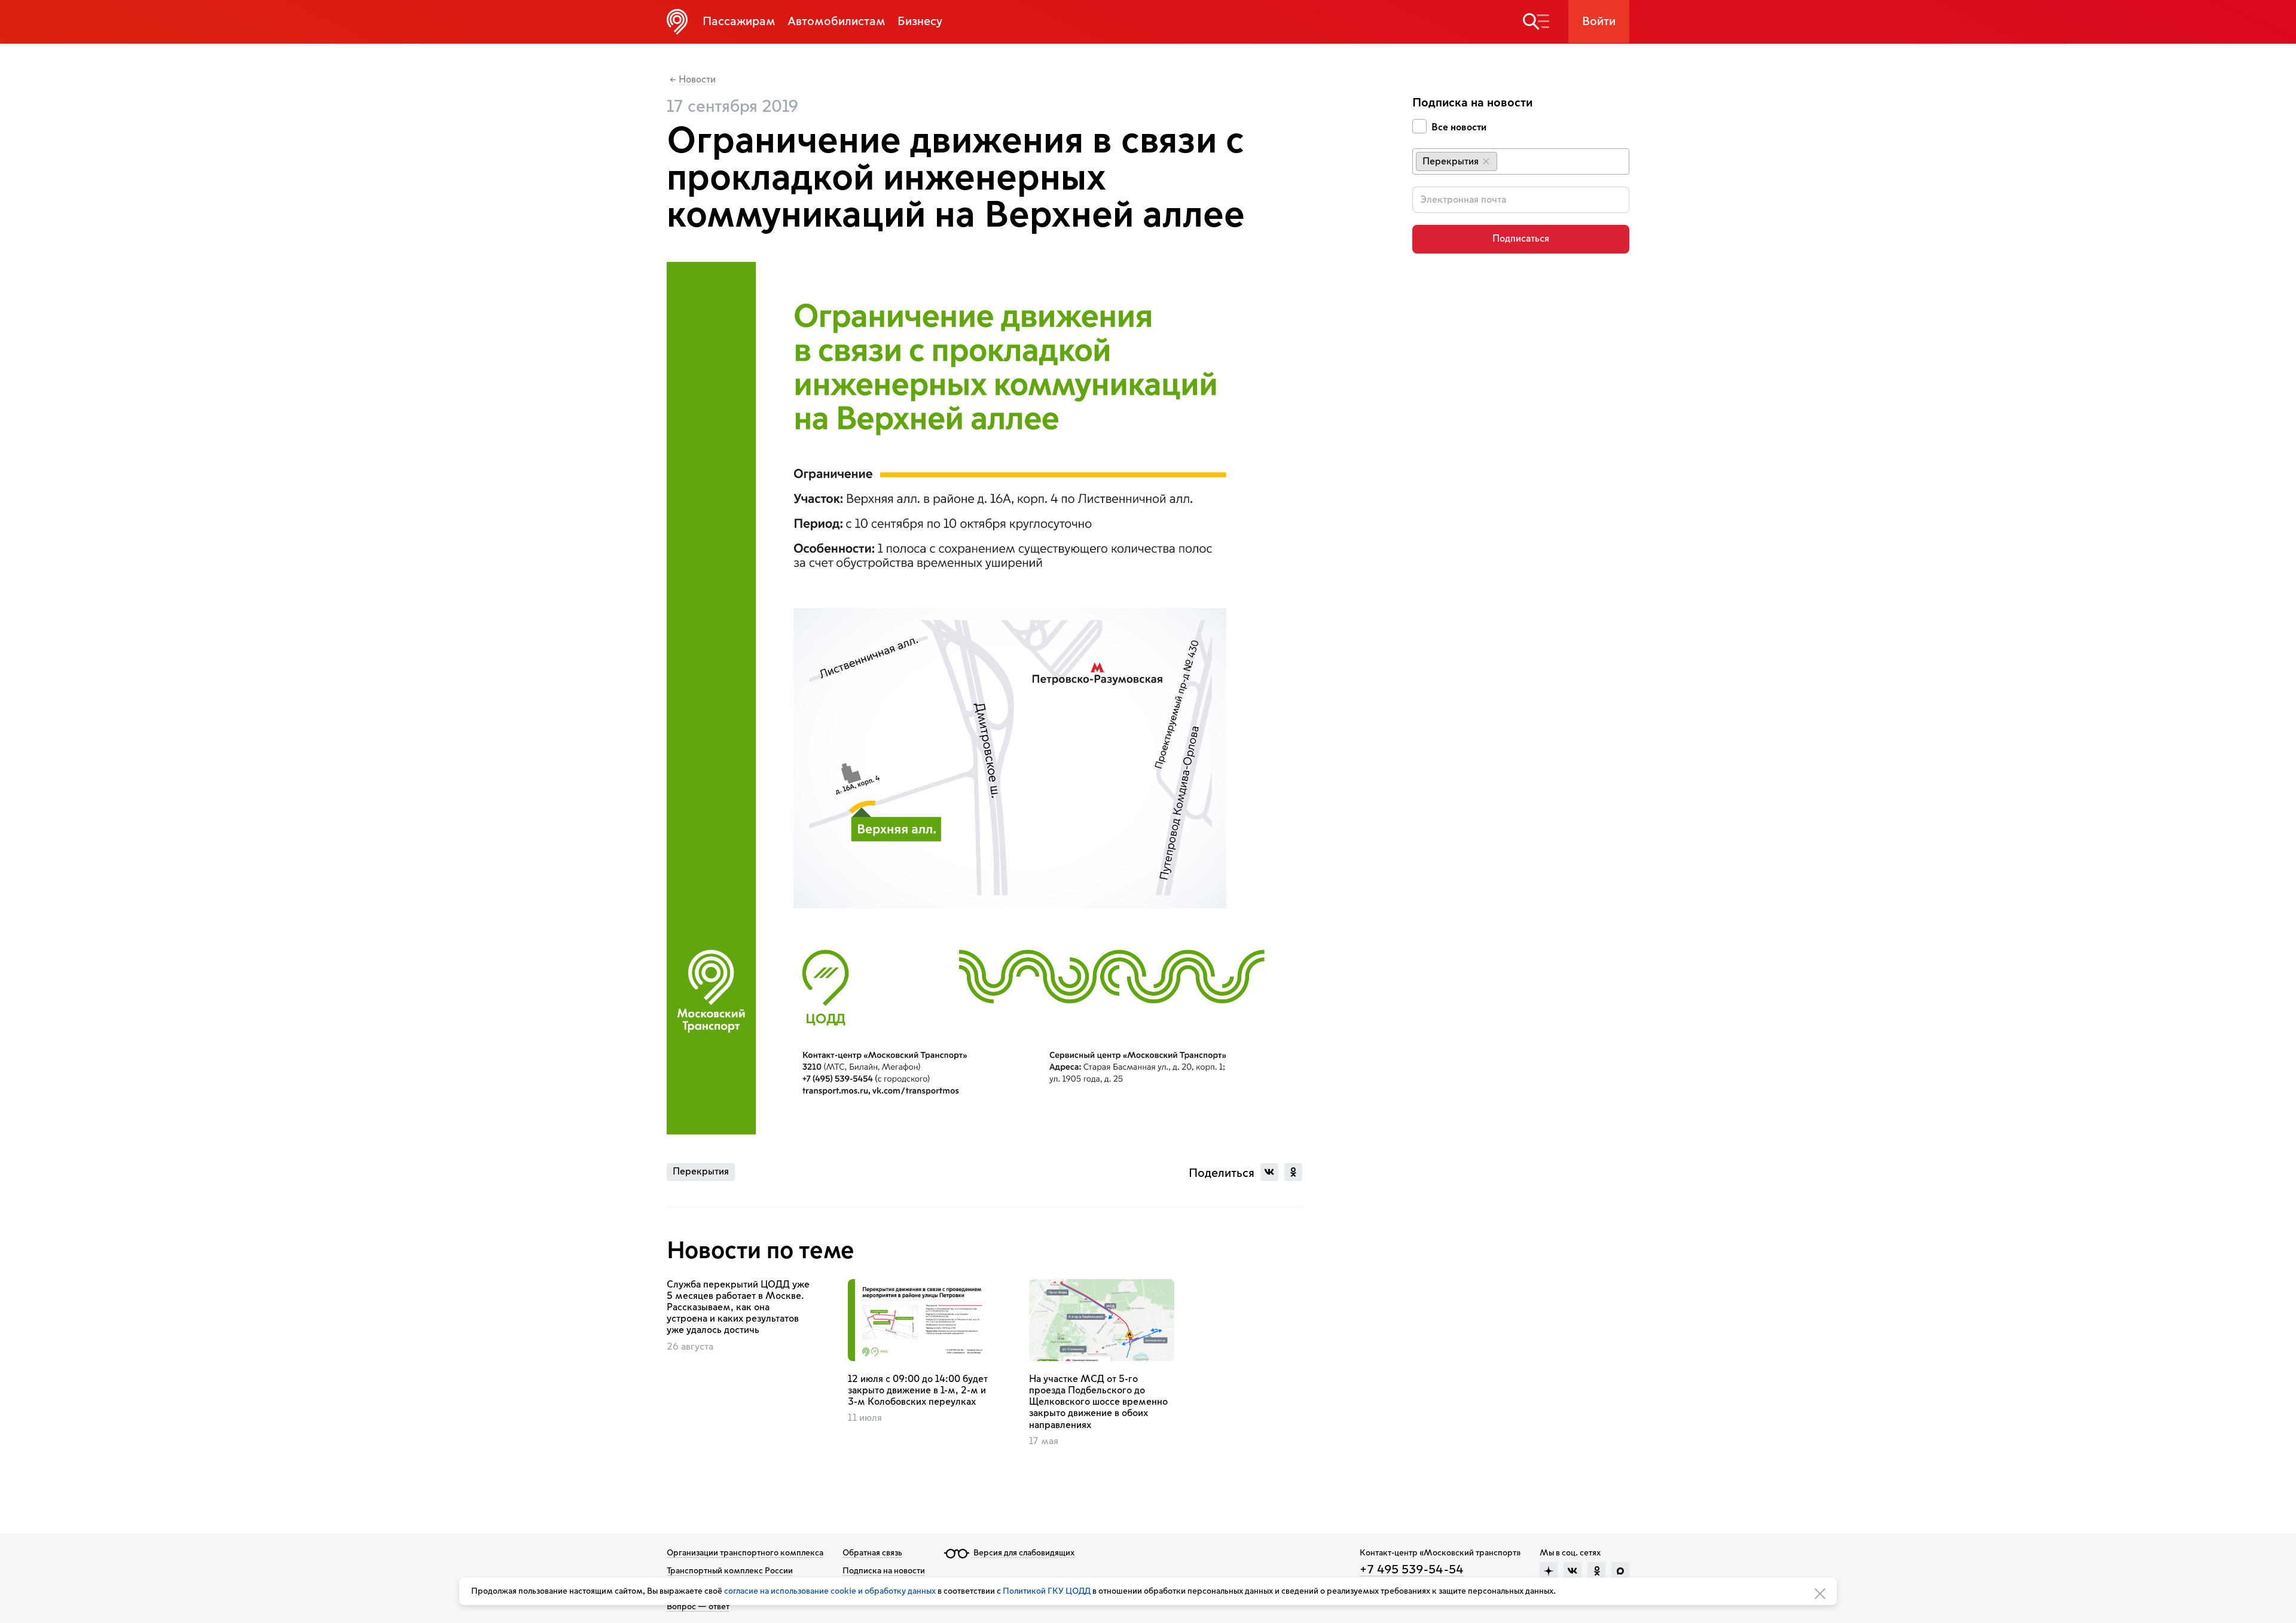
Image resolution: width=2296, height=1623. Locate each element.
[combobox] (1521, 161)
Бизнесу (920, 22)
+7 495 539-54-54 (1412, 1570)
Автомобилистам (836, 22)
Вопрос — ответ (698, 1607)
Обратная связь (872, 1553)
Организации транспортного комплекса (745, 1553)
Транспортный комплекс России (730, 1571)
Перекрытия (701, 1172)
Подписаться (1521, 239)
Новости (697, 80)
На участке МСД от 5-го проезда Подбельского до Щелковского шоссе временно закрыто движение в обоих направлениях (1098, 1402)
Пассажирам (739, 22)
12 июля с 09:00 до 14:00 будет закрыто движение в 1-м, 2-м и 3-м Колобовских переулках (918, 1390)
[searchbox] (1510, 161)
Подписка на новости (884, 1571)
